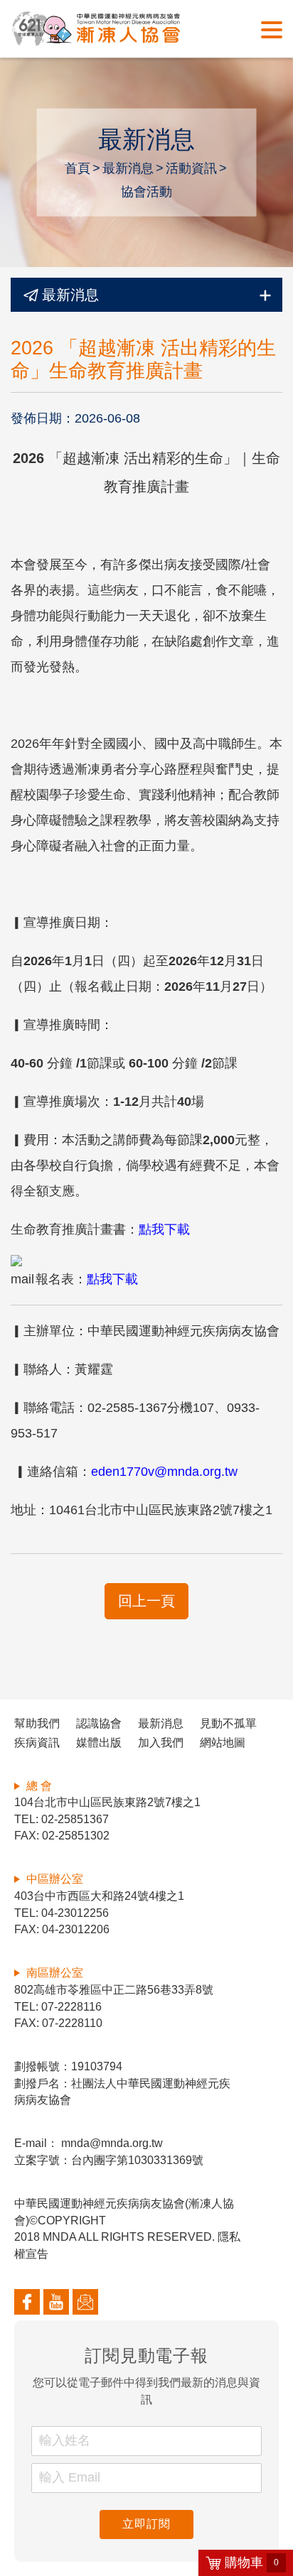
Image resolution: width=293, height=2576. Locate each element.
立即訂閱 (146, 2524)
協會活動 (146, 192)
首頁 (78, 168)
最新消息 (128, 168)
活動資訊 (191, 168)
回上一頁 (146, 1601)
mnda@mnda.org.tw (111, 2143)
